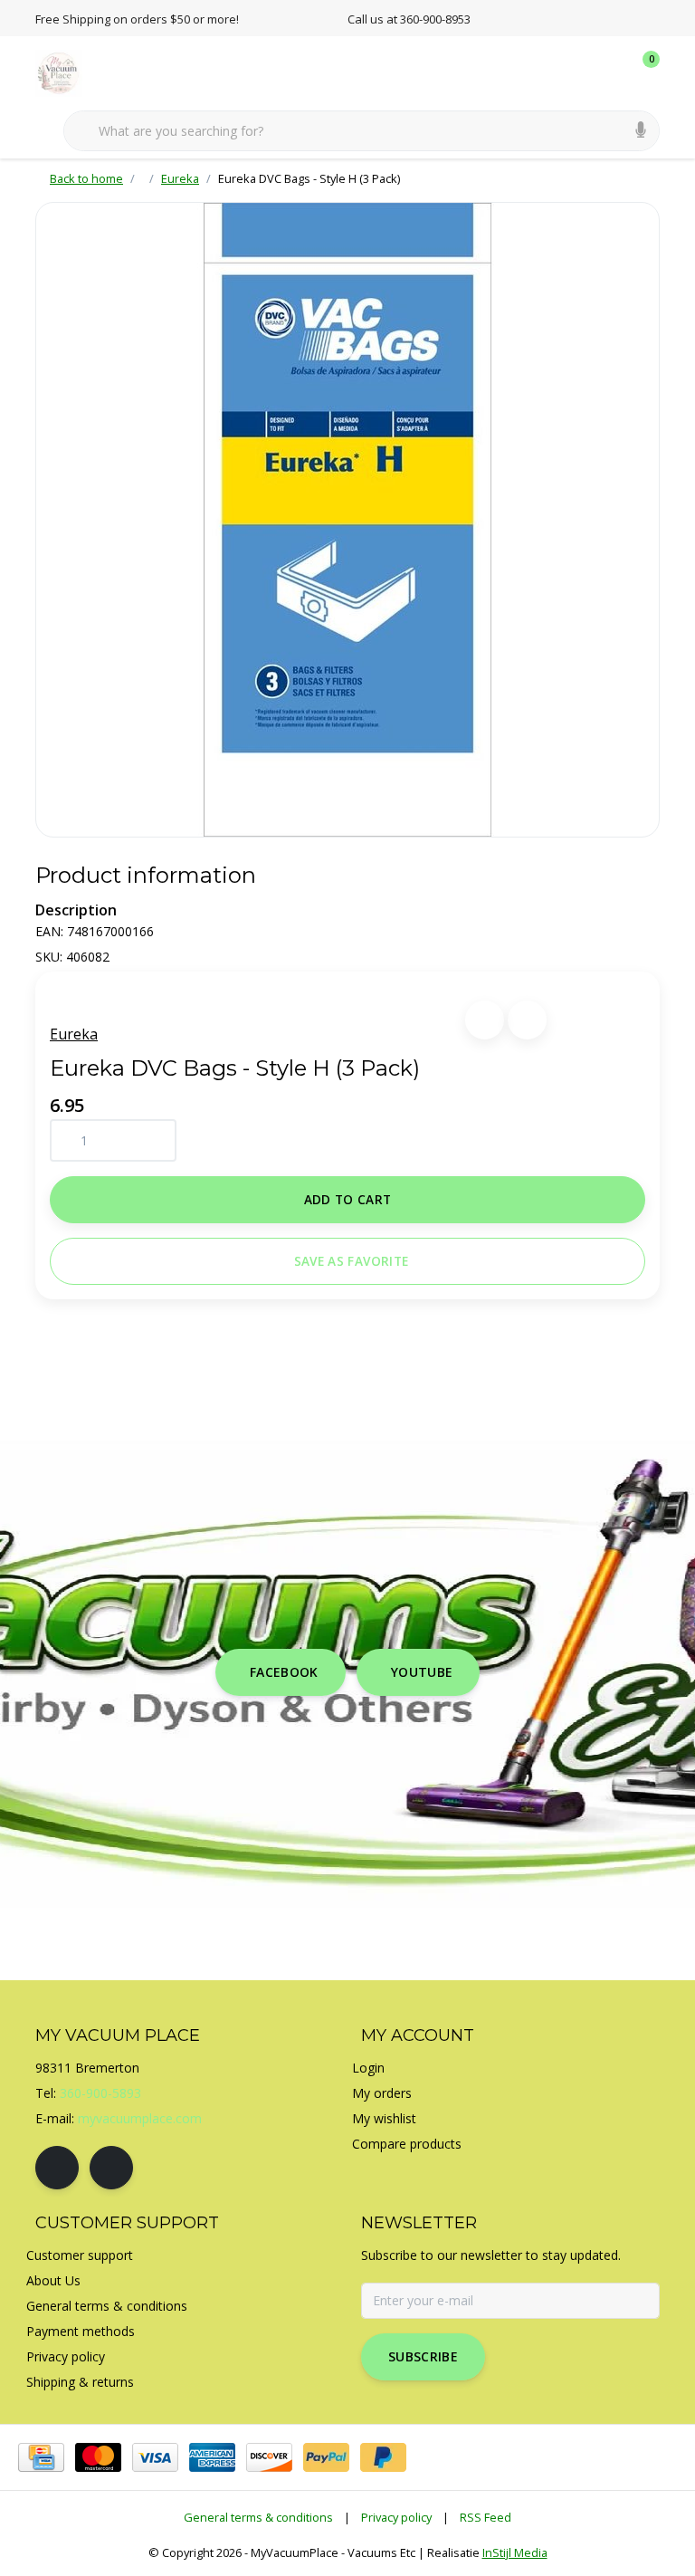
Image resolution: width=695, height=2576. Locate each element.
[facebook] (57, 2168)
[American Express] (212, 2457)
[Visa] (155, 2457)
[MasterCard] (98, 2457)
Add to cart (348, 1199)
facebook (284, 1672)
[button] (485, 1020)
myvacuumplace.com (140, 2118)
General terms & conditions (258, 2517)
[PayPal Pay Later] (383, 2457)
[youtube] (111, 2168)
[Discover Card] (269, 2457)
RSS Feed (486, 2517)
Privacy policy (396, 2517)
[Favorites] (608, 72)
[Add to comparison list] (527, 1020)
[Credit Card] (41, 2457)
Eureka (74, 1034)
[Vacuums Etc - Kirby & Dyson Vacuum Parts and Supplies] (69, 72)
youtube (422, 1672)
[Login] (574, 72)
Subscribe (423, 2356)
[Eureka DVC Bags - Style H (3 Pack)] (347, 520)
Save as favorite (351, 1261)
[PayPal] (326, 2457)
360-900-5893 (100, 2093)
